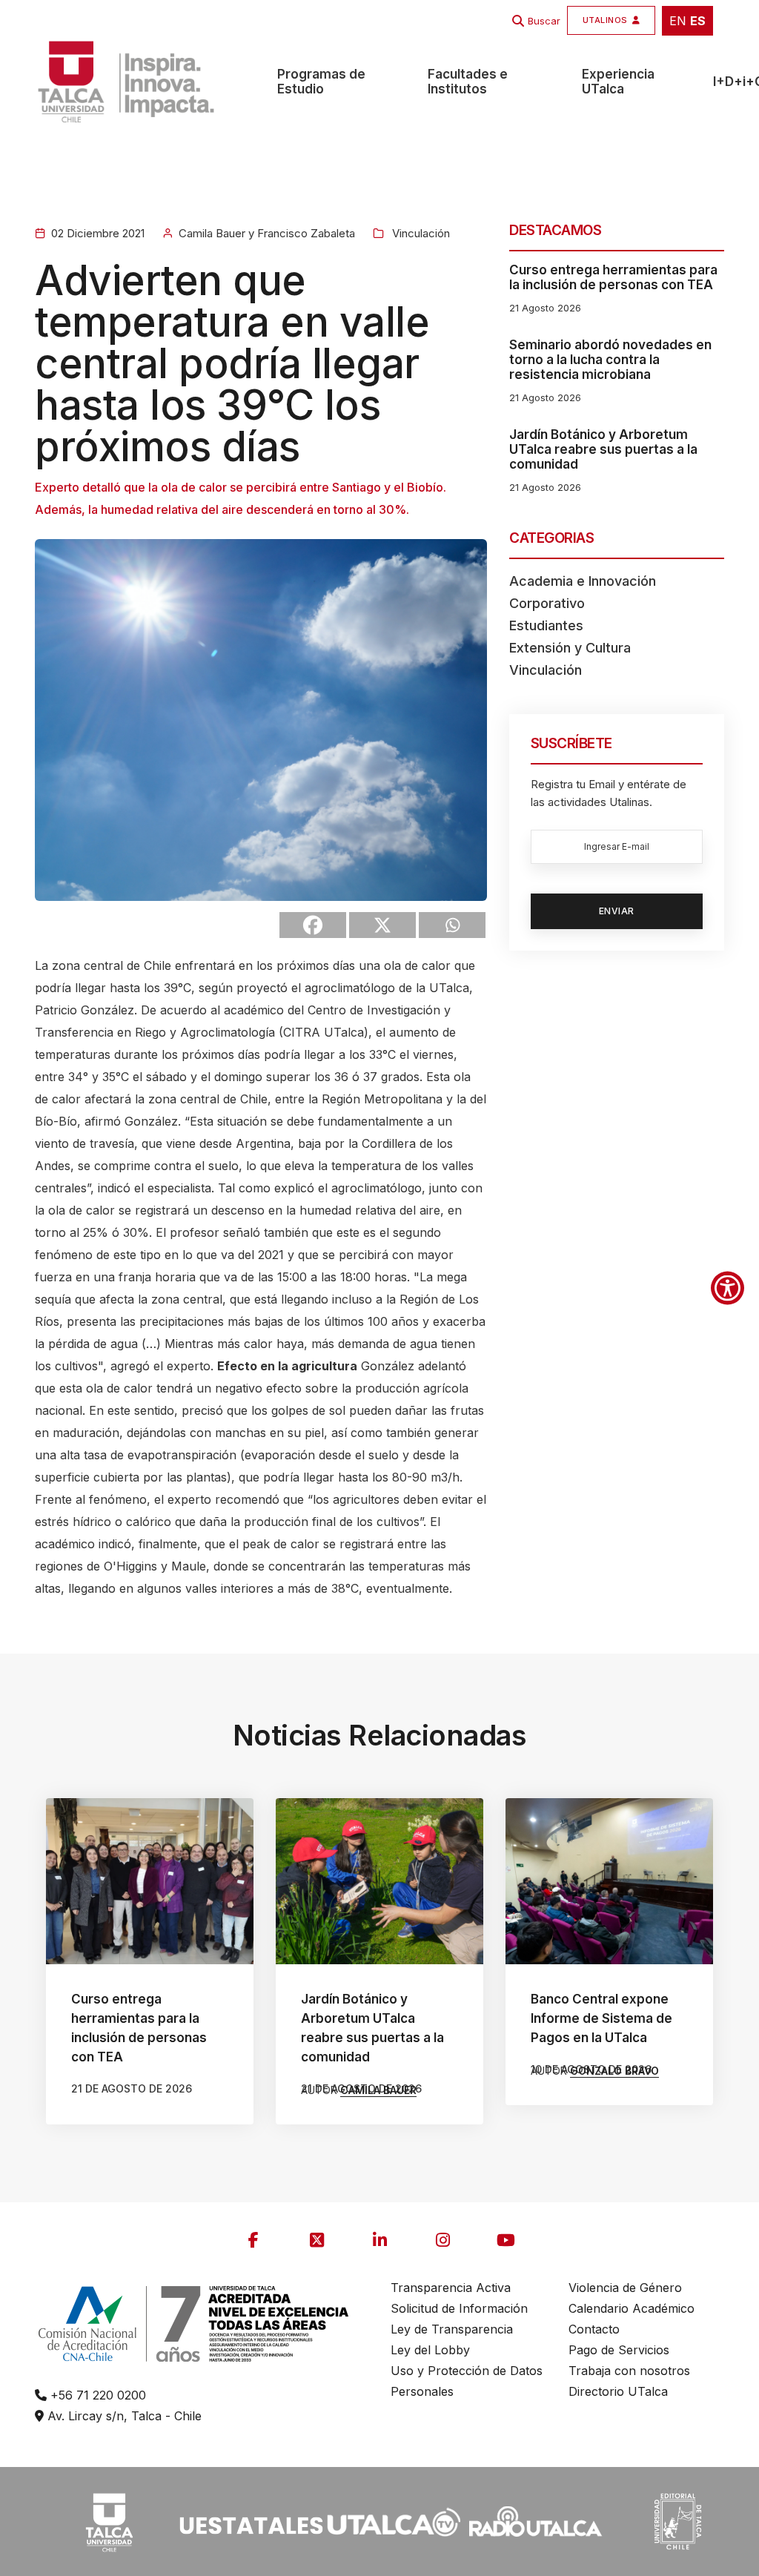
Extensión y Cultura (570, 648)
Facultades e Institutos (468, 82)
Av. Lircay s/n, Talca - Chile (123, 2416)
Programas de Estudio (321, 82)
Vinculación (420, 233)
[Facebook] (313, 925)
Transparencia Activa (451, 2288)
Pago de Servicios (619, 2350)
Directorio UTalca (618, 2391)
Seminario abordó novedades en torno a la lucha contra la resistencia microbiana (610, 360)
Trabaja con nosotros (629, 2371)
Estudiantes (546, 625)
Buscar (544, 21)
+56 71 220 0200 (96, 2395)
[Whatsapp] (452, 925)
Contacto (594, 2329)
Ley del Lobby (430, 2350)
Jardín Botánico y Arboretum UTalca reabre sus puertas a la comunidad (603, 449)
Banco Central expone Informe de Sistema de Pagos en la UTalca (601, 2018)
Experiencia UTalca (618, 82)
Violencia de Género (625, 2288)
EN (678, 21)
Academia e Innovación (583, 581)
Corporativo (547, 603)
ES (698, 21)
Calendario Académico (632, 2308)
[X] (382, 925)
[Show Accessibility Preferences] (727, 1288)
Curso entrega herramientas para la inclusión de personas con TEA (613, 277)
